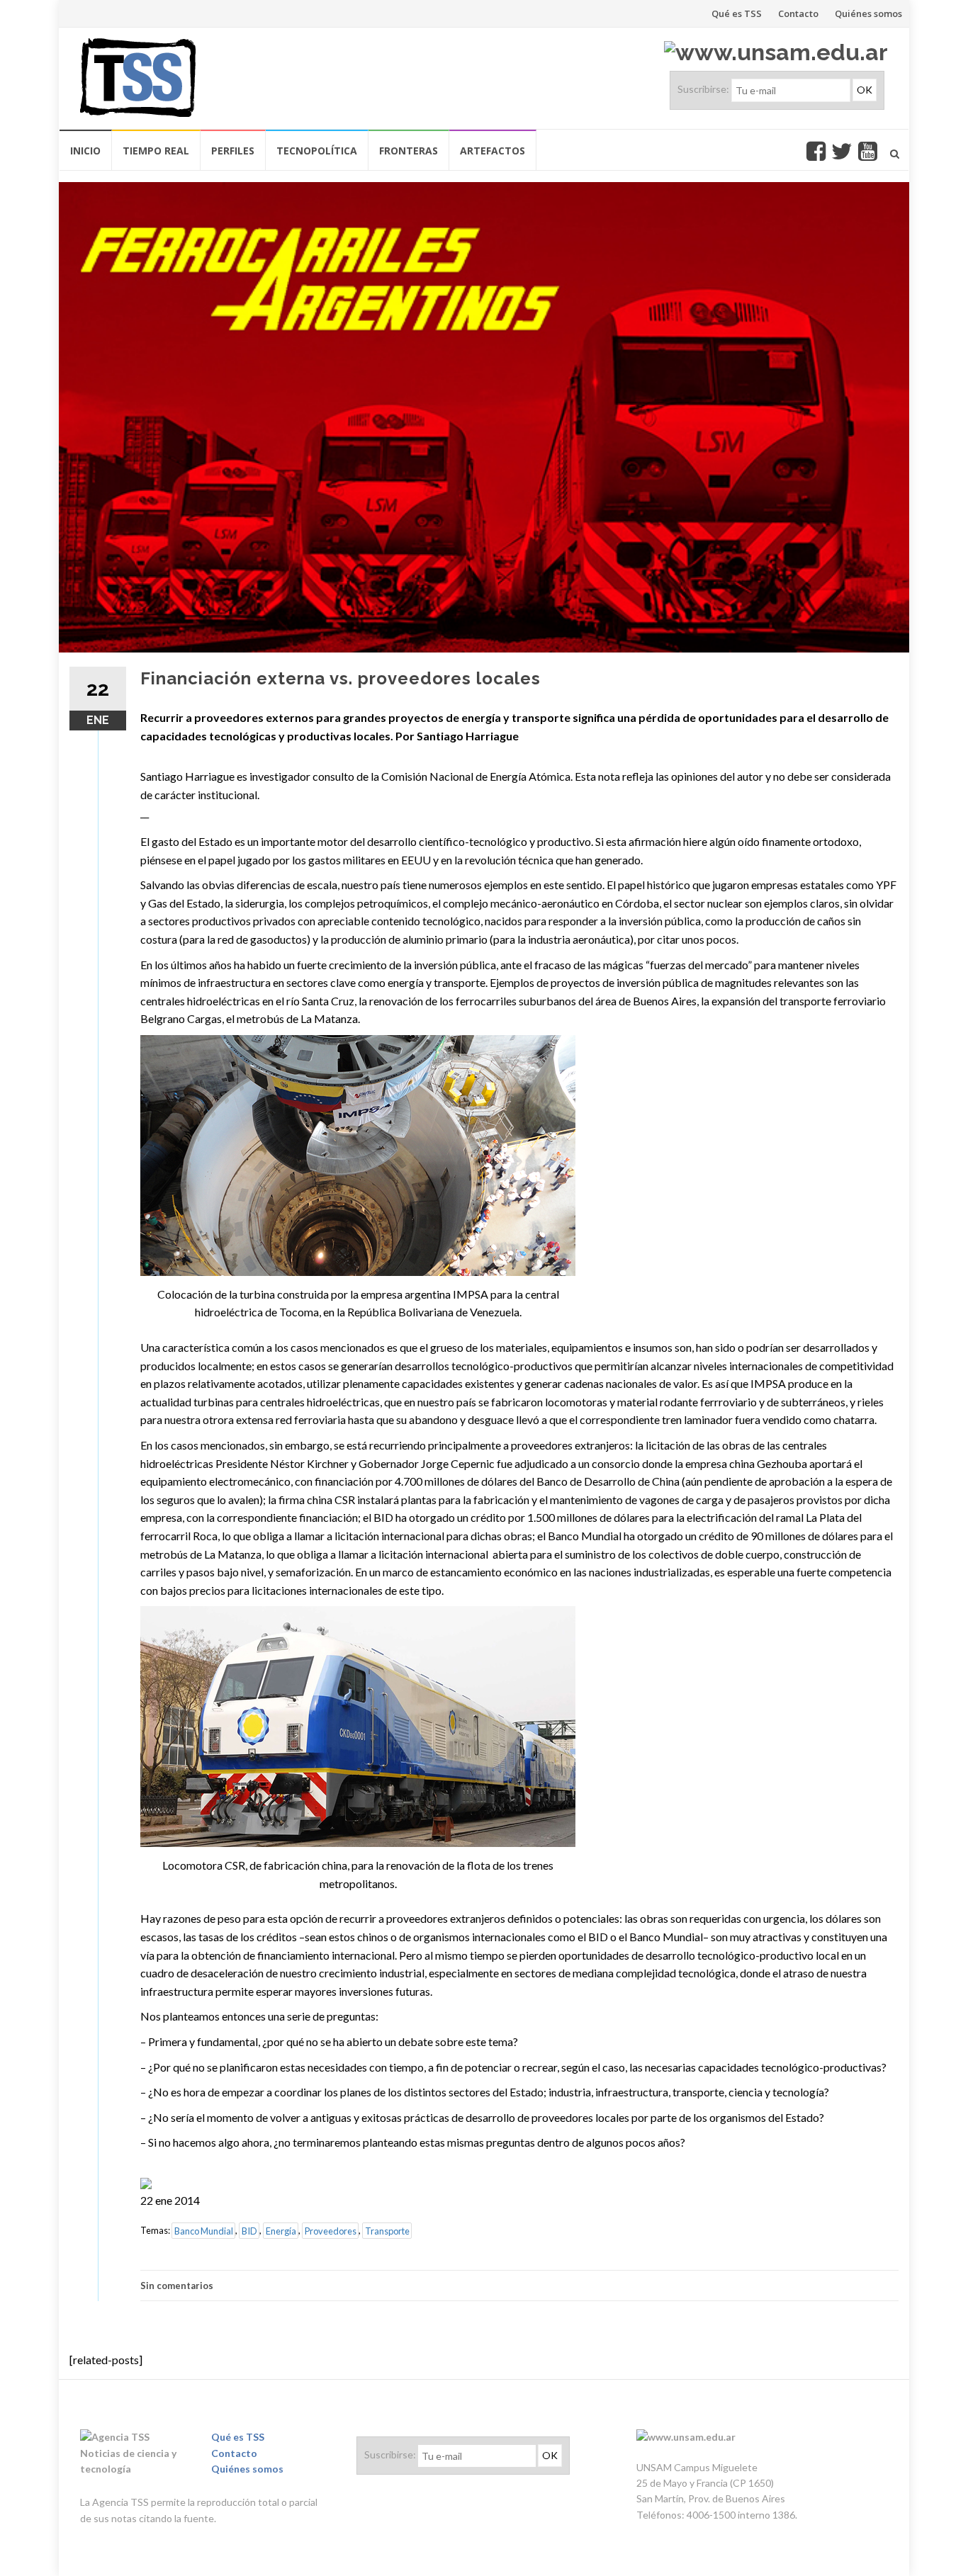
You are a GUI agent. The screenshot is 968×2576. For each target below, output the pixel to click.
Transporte (387, 2230)
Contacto (798, 13)
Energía (281, 2230)
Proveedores (331, 2230)
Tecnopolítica (317, 151)
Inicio (85, 151)
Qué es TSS (737, 13)
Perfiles (233, 151)
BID (249, 2230)
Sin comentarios (177, 2286)
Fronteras (409, 151)
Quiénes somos (868, 13)
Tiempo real (156, 151)
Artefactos (493, 151)
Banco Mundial (204, 2230)
